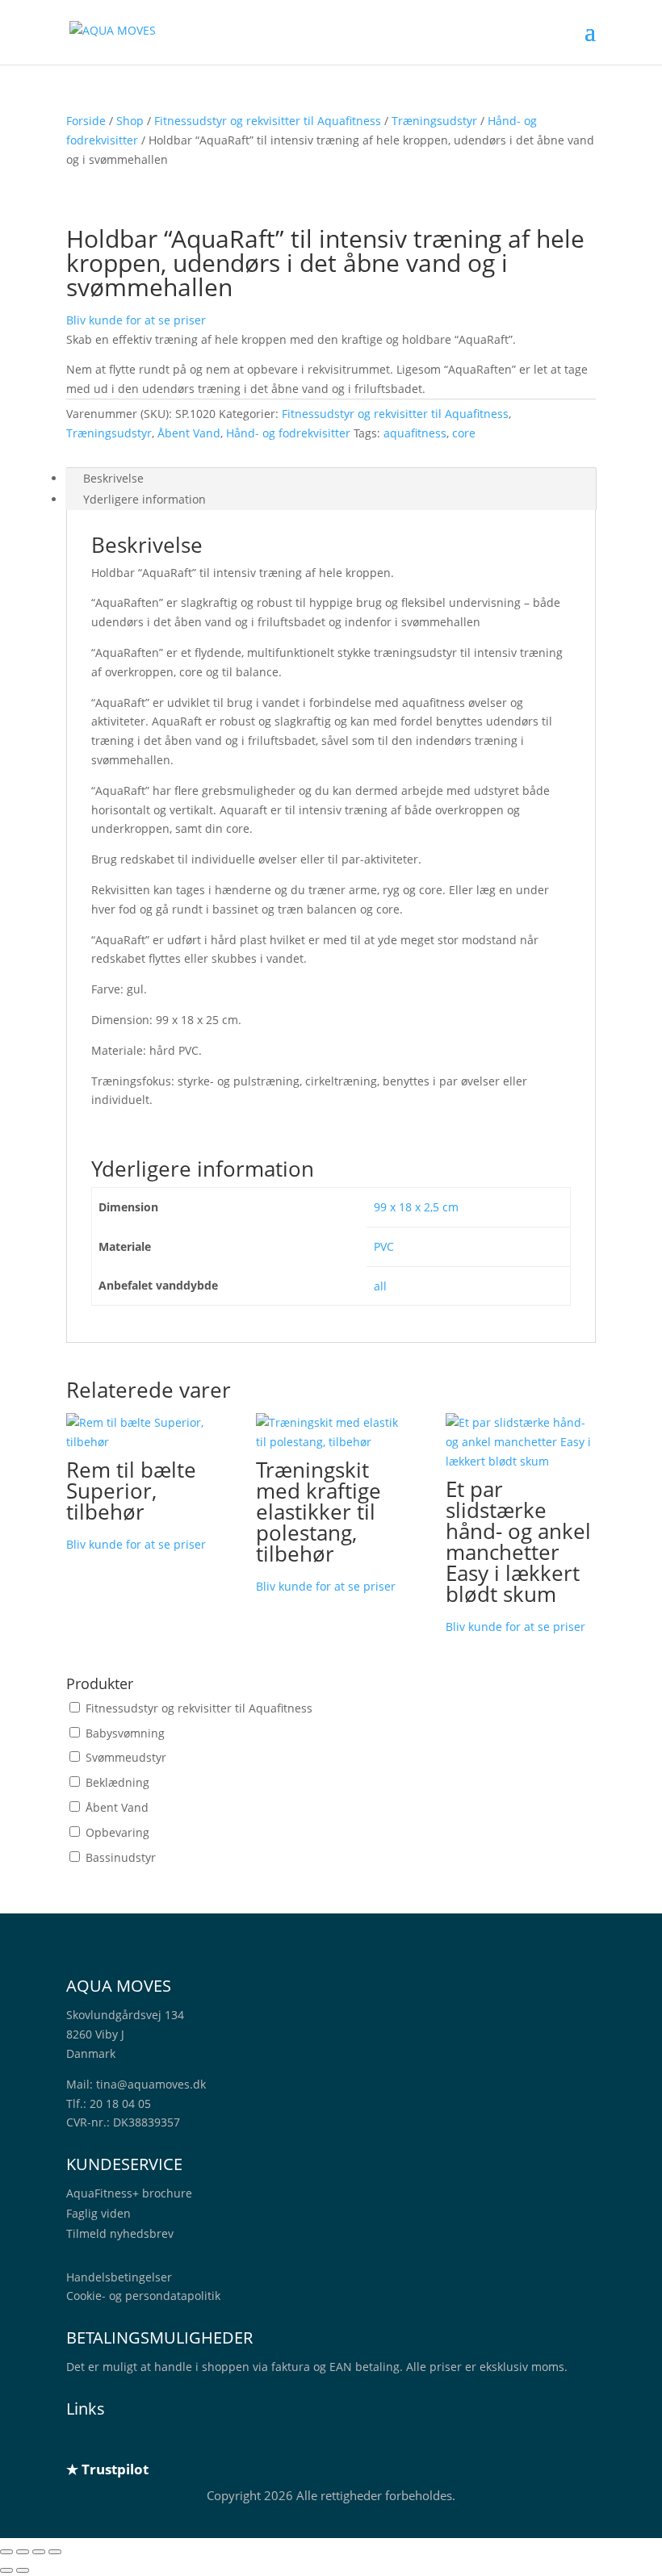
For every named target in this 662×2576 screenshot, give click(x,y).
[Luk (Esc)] (55, 2552)
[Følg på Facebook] (111, 2441)
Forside (86, 121)
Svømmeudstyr (126, 1757)
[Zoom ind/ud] (6, 2552)
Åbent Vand (189, 433)
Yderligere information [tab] (145, 499)
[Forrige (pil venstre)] (6, 2570)
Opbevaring (117, 1832)
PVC (384, 1246)
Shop (130, 121)
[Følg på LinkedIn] (79, 2441)
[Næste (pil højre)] (23, 2570)
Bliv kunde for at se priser (136, 320)
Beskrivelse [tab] (113, 478)
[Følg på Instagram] (144, 2441)
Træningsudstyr (434, 121)
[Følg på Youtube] (176, 2441)
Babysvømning (125, 1733)
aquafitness (415, 433)
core (464, 433)
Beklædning (117, 1782)
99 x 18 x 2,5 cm (416, 1207)
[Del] (39, 2552)
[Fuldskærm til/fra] (23, 2552)
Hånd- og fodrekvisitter (288, 433)
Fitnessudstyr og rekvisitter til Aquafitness (268, 121)
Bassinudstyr (121, 1857)
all (380, 1286)
